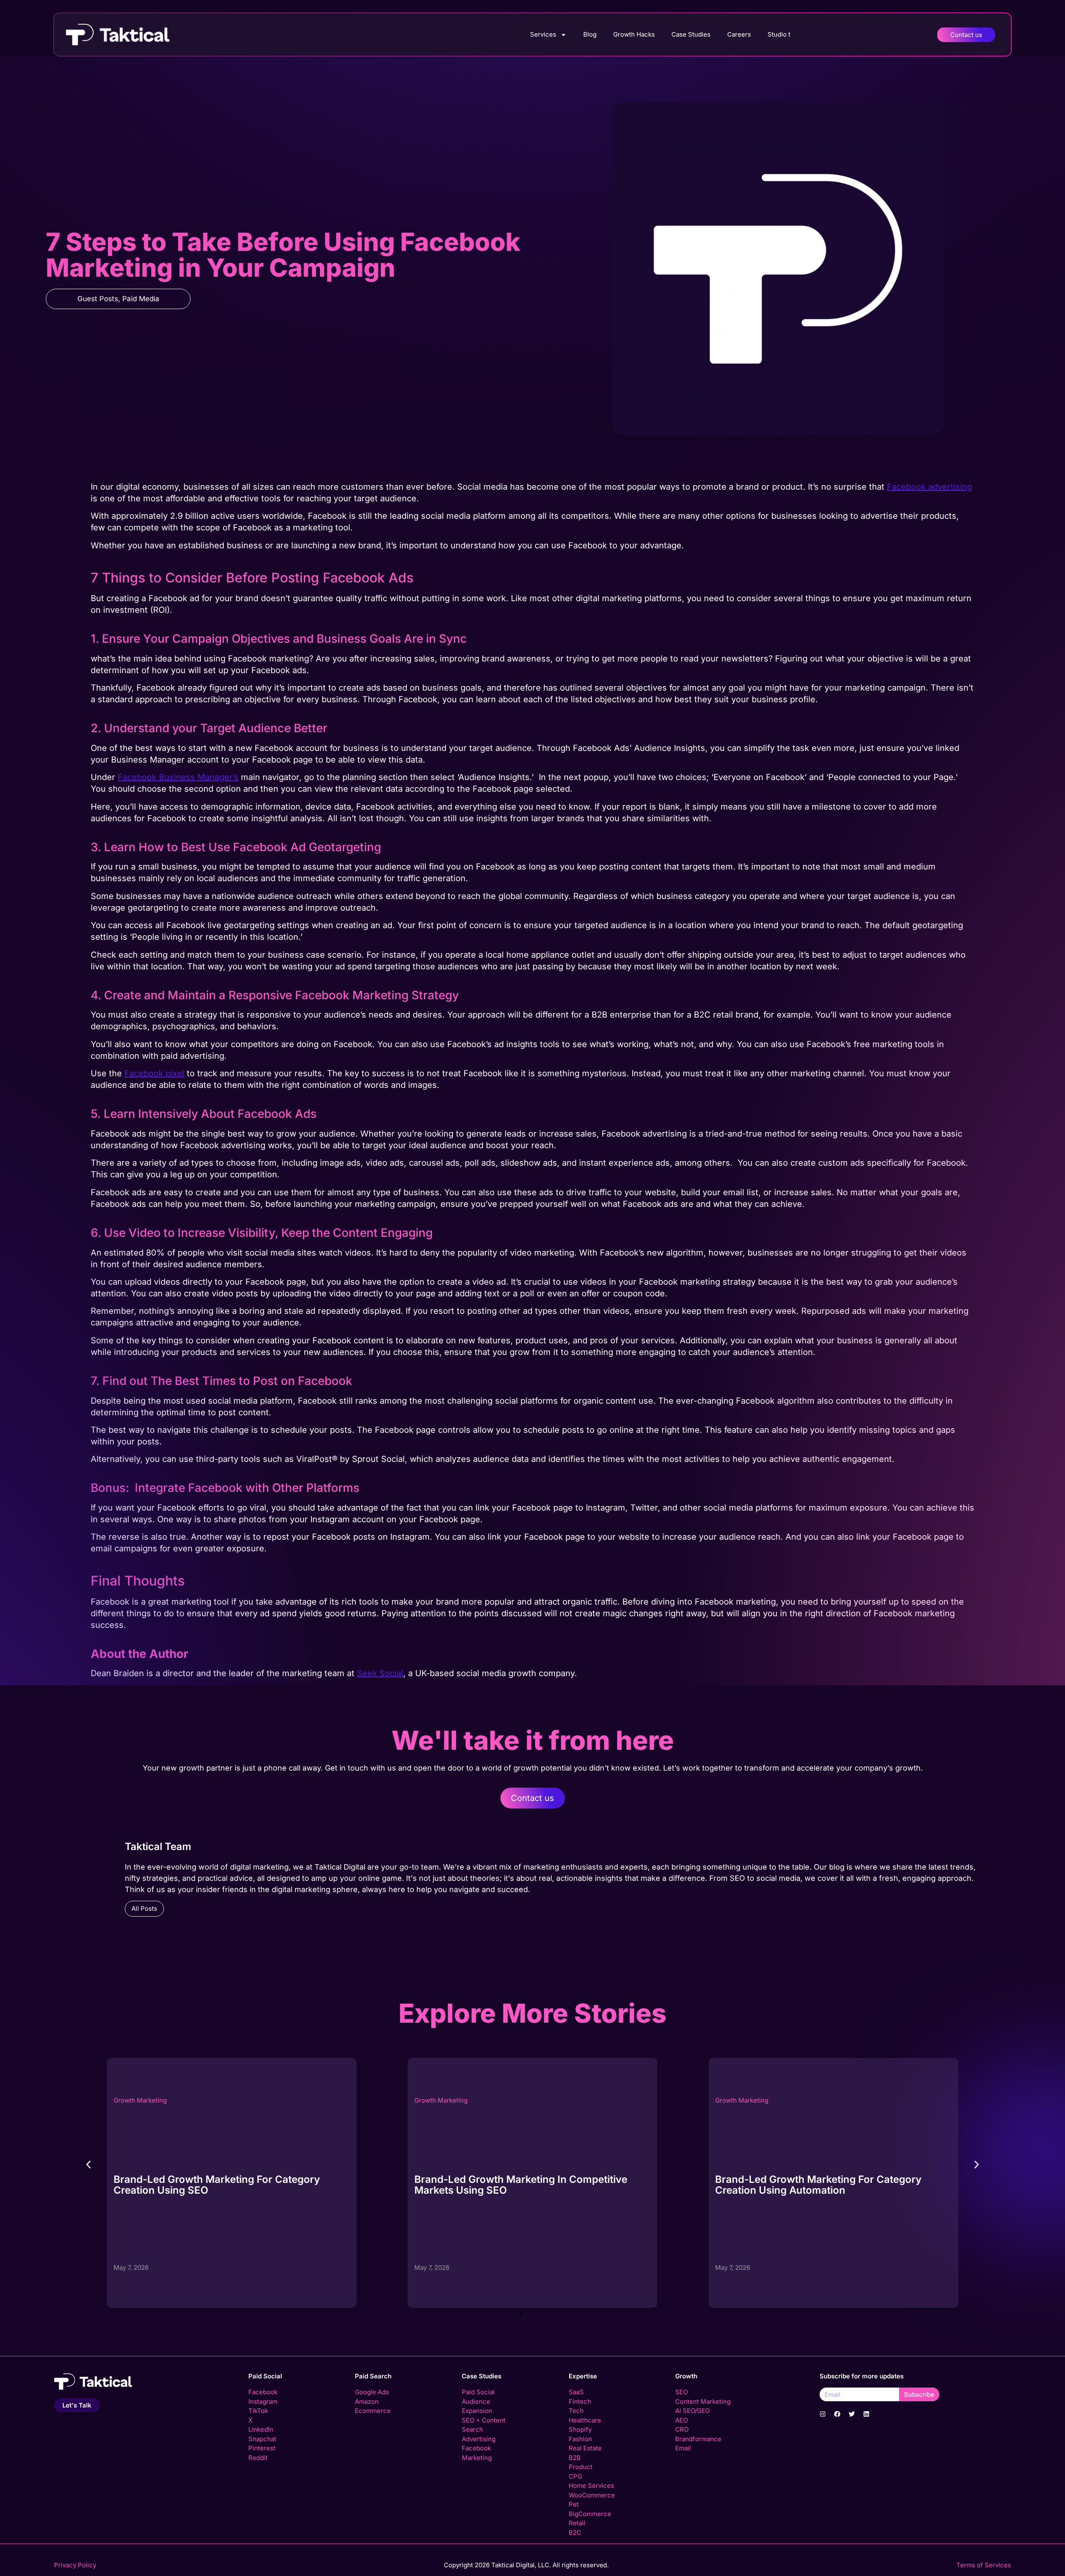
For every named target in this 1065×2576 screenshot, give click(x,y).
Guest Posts (98, 299)
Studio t (779, 34)
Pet (574, 2504)
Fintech (580, 2401)
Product (581, 2467)
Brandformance (698, 2439)
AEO (681, 2420)
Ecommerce (373, 2411)
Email (683, 2448)
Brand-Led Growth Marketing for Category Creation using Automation (518, 2185)
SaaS (576, 2392)
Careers (739, 34)
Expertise (583, 2376)
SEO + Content (484, 2420)
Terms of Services (984, 2565)
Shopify (580, 2429)
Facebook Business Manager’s (178, 777)
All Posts (144, 1908)
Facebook (263, 2392)
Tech (576, 2411)
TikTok (258, 2411)
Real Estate (585, 2448)
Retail (577, 2523)
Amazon (367, 2401)
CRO (682, 2429)
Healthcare (585, 2420)
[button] (88, 2164)
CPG (575, 2476)
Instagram (263, 2401)
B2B (575, 2458)
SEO (681, 2392)
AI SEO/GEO (692, 2411)
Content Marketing (703, 2401)
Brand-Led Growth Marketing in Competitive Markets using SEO (220, 2185)
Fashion (580, 2439)
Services (543, 34)
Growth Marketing (140, 2100)
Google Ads (372, 2392)
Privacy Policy (75, 2565)
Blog (590, 34)
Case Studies (691, 34)
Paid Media (141, 299)
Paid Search (373, 2376)
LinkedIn (261, 2429)
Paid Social (265, 2376)
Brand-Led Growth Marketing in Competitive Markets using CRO (822, 2185)
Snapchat (262, 2439)
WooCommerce (592, 2495)
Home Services (591, 2486)
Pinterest (262, 2448)
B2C (575, 2533)
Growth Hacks (634, 34)
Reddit (258, 2458)
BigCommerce (590, 2514)
